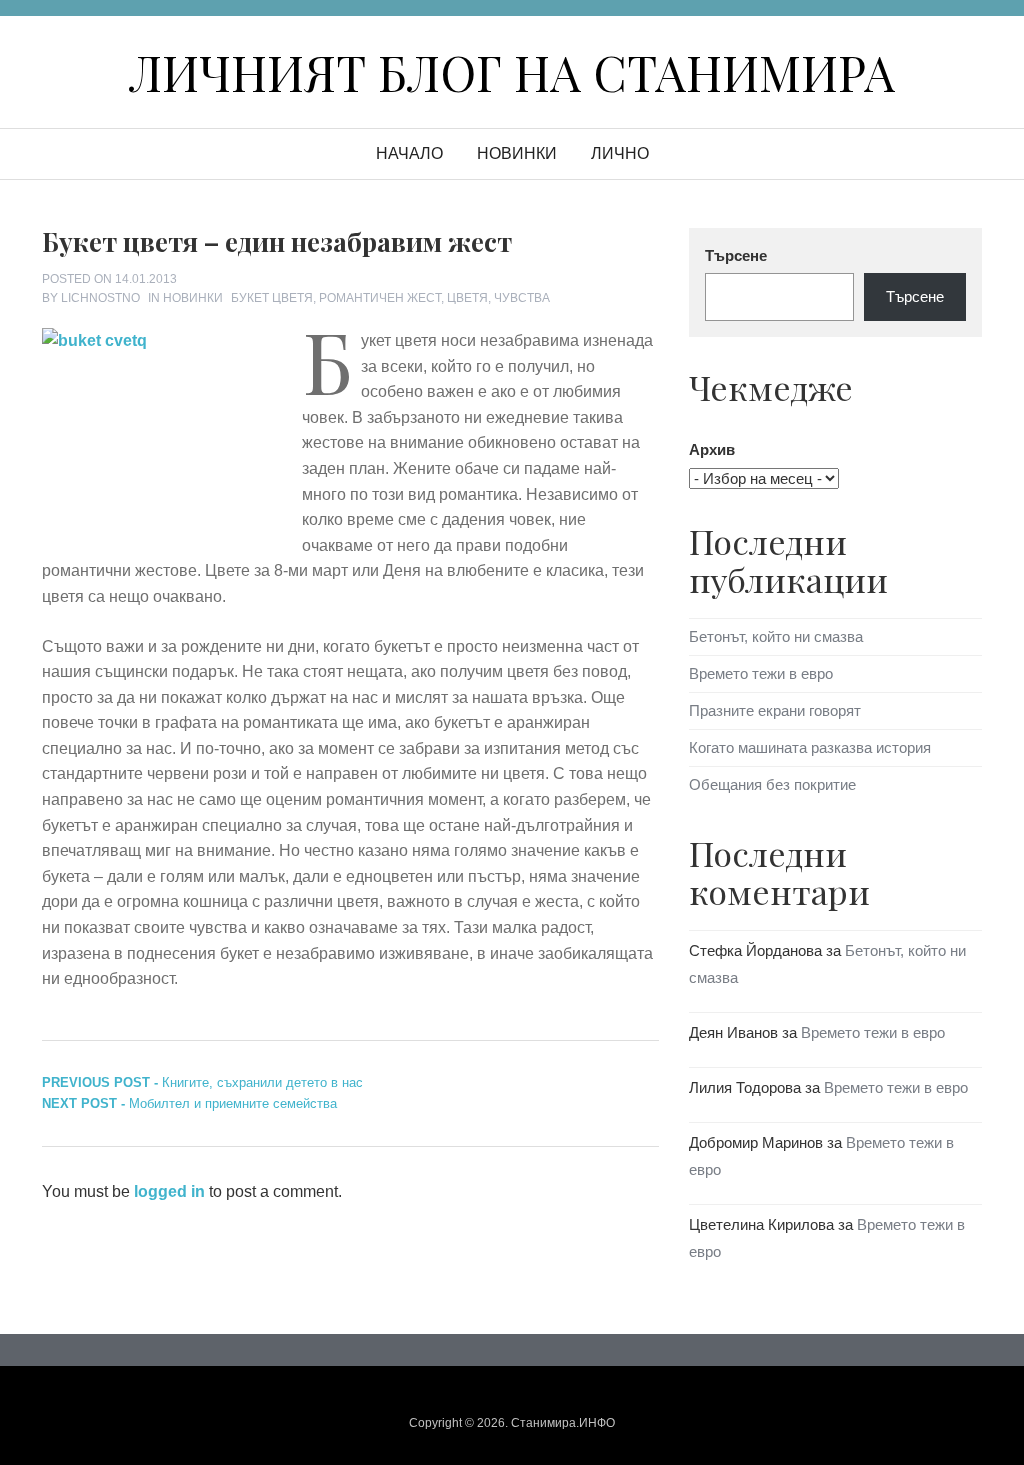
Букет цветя (272, 298)
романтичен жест (380, 298)
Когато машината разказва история (810, 747)
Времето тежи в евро (761, 673)
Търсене (736, 255)
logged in (169, 1191)
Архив (712, 449)
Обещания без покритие (772, 784)
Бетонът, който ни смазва (776, 636)
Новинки (517, 153)
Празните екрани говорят (775, 710)
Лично (620, 153)
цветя (467, 298)
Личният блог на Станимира (512, 72)
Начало (409, 153)
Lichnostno (100, 298)
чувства (522, 298)
